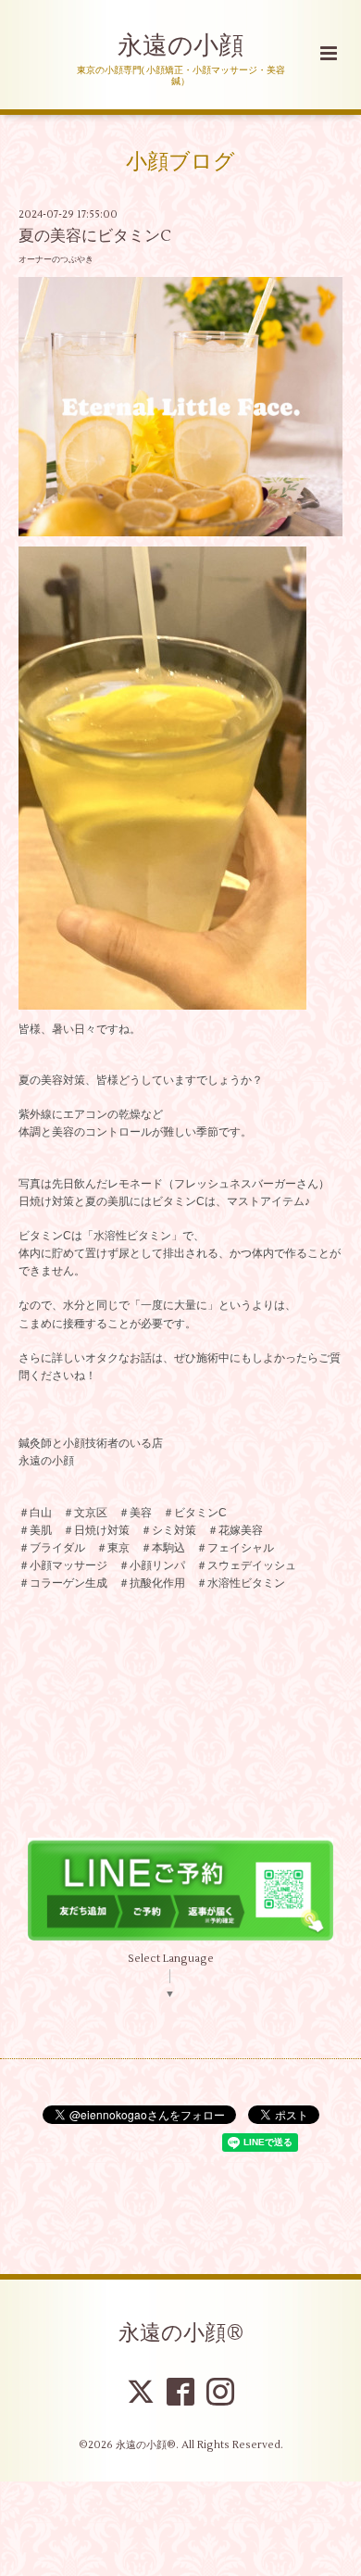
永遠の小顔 (180, 46)
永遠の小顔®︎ (181, 2333)
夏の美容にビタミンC (95, 236)
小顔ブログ (180, 162)
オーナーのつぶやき (56, 259)
